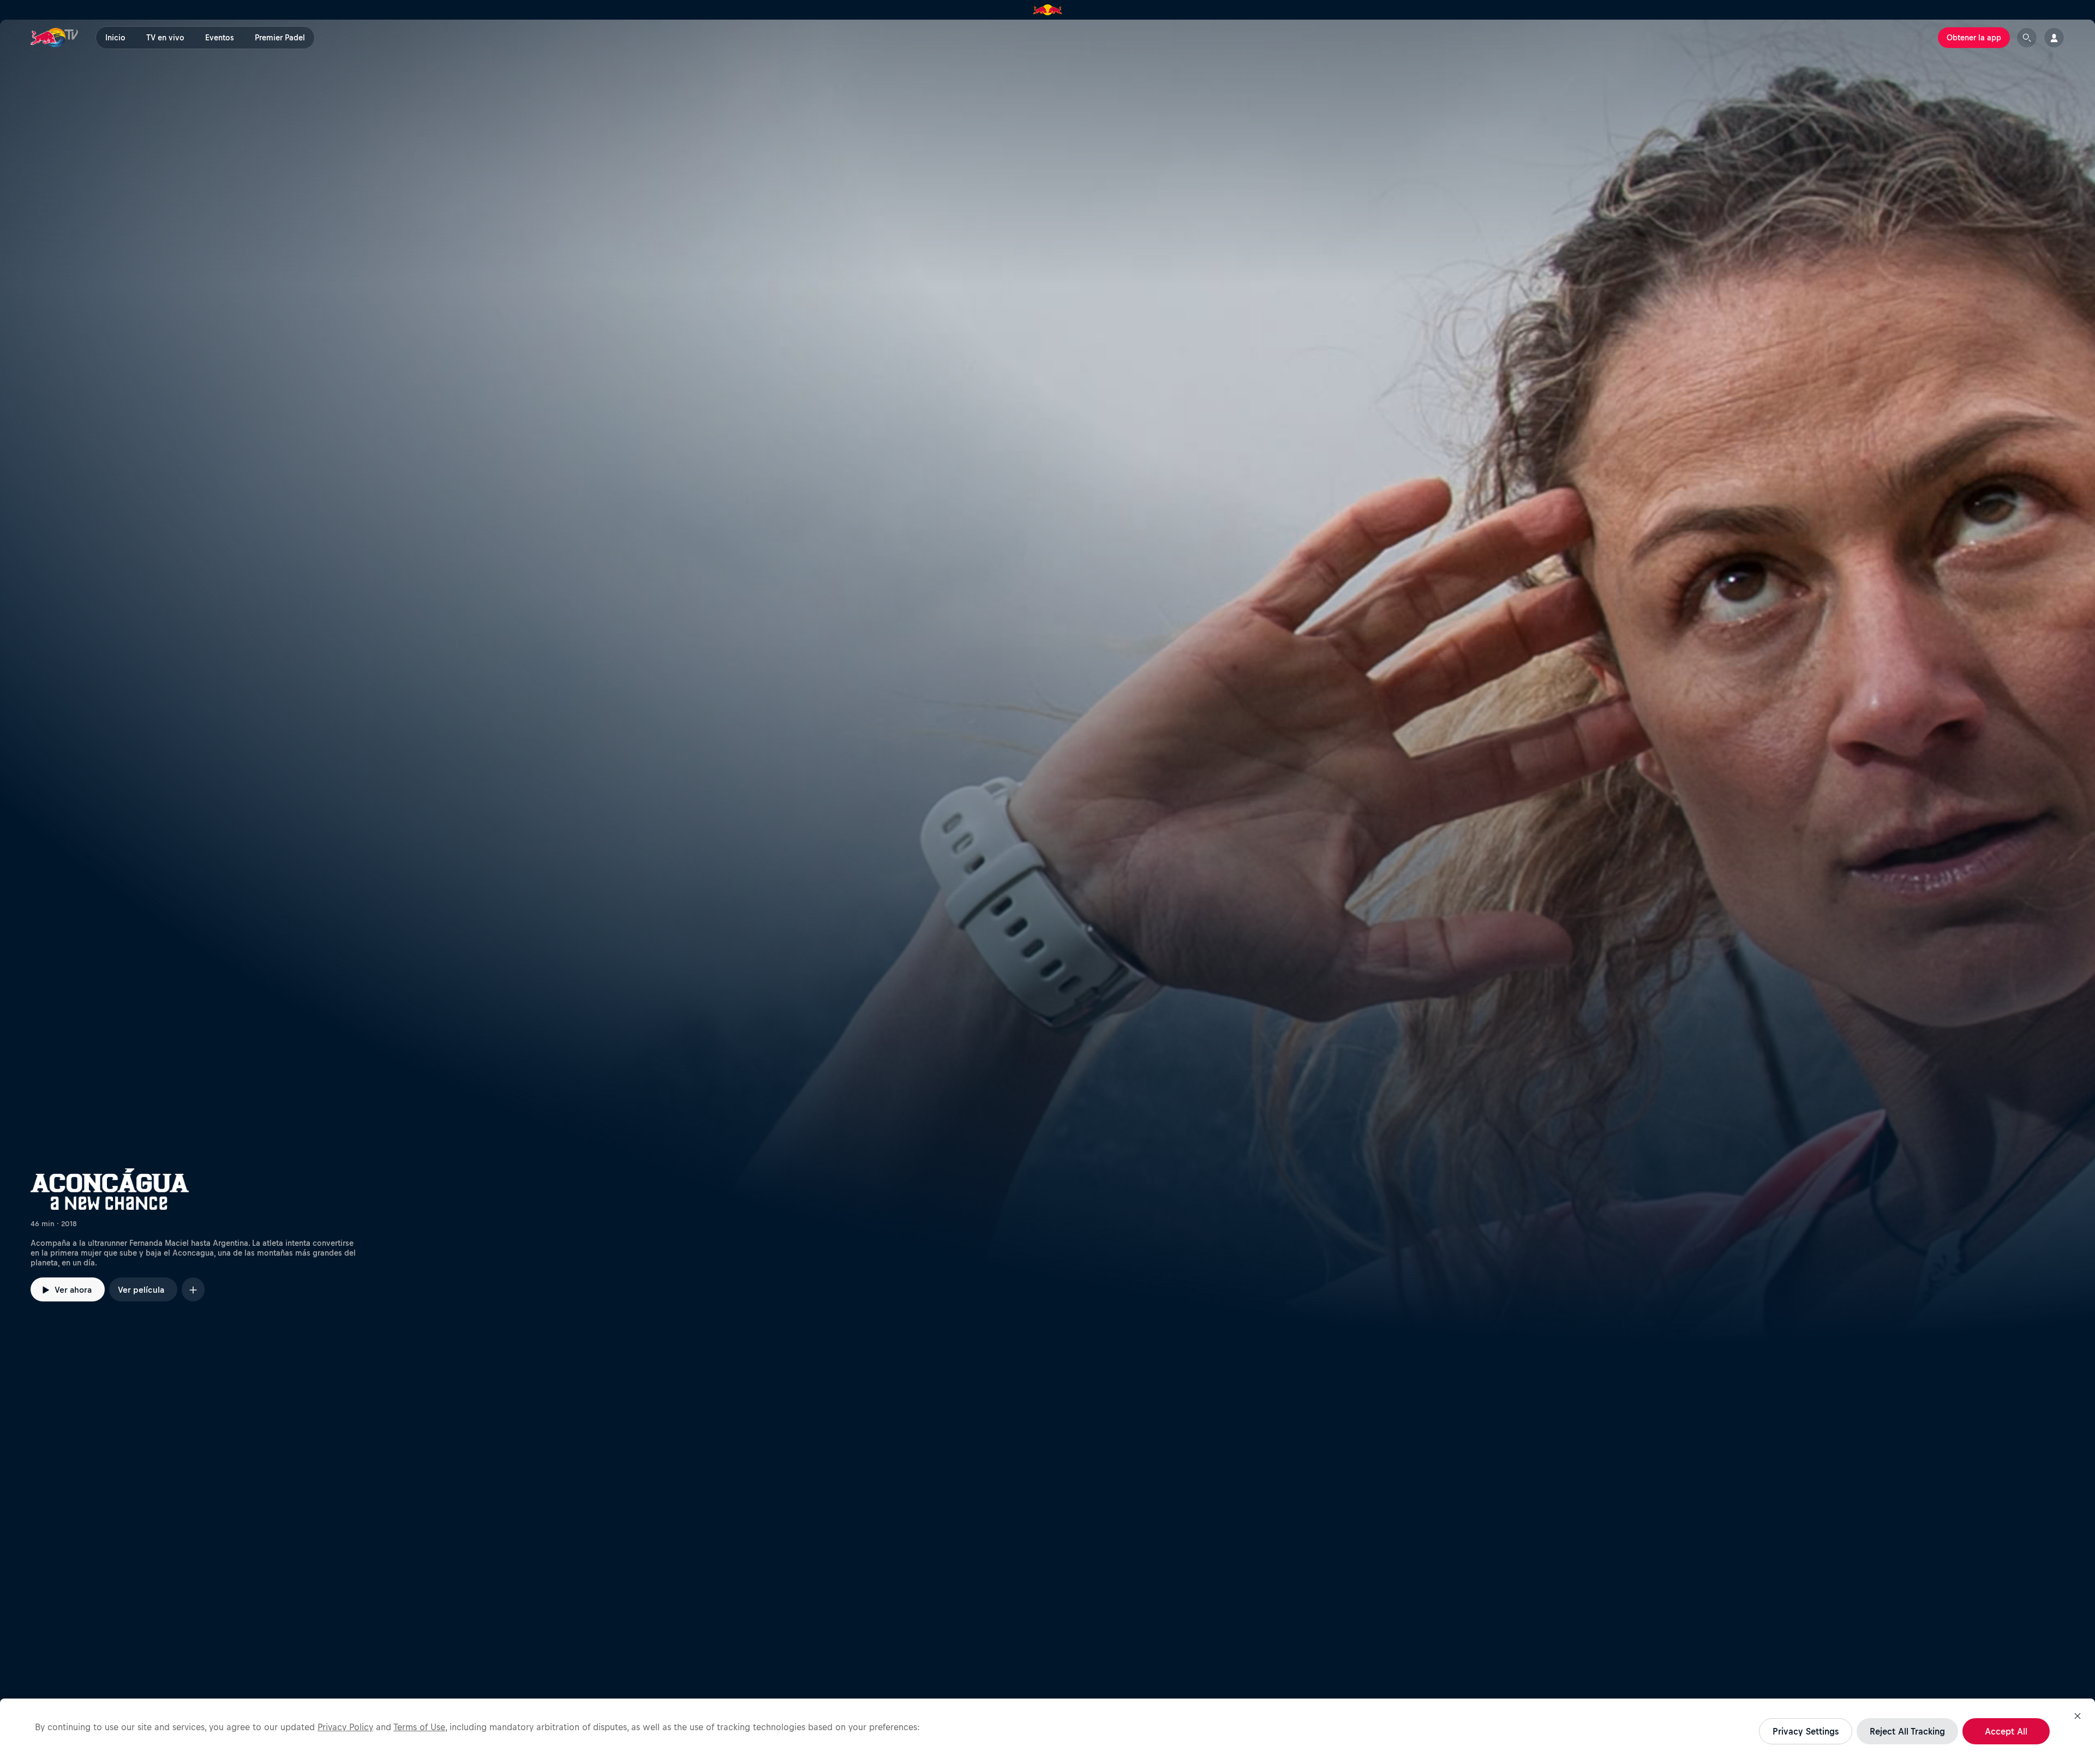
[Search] (2027, 38)
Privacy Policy (345, 1727)
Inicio (115, 38)
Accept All (2006, 1731)
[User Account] (2054, 38)
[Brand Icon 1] (1048, 10)
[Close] (2078, 1716)
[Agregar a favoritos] (193, 1289)
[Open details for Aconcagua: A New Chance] (1047, 681)
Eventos (220, 38)
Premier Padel (280, 38)
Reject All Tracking (1907, 1731)
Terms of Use (419, 1727)
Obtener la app (1974, 38)
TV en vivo (165, 38)
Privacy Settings (1806, 1731)
